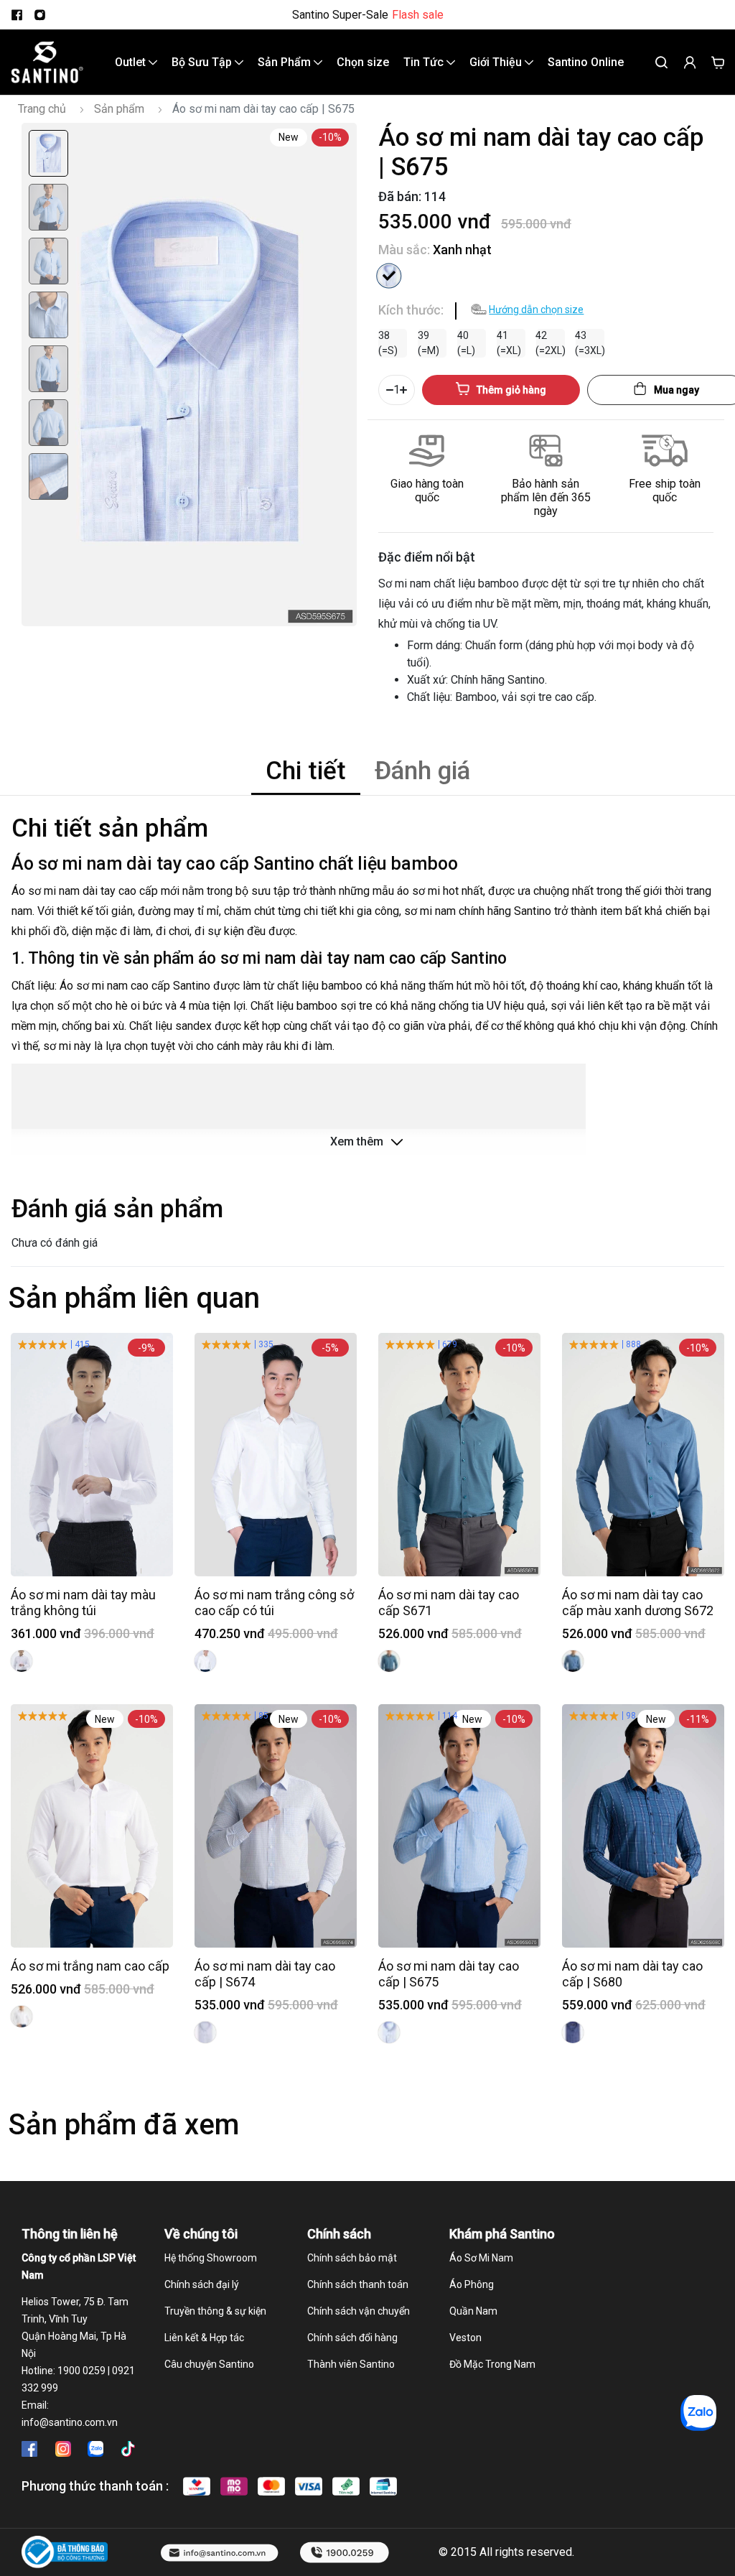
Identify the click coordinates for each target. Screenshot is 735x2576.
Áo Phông (472, 2284)
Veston (465, 2338)
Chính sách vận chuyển (359, 2311)
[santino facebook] (17, 15)
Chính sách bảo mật (352, 2258)
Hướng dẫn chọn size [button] (536, 310)
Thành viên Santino (351, 2364)
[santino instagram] (39, 15)
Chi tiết (306, 771)
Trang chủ (42, 109)
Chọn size (363, 62)
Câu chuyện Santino (209, 2364)
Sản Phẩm (286, 62)
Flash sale (418, 15)
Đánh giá (422, 771)
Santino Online (586, 62)
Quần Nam (473, 2311)
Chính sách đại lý (202, 2284)
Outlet (132, 62)
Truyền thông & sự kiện (215, 2311)
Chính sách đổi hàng (352, 2338)
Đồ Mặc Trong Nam (492, 2364)
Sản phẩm (119, 109)
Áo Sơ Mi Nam (481, 2258)
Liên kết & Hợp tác (204, 2338)
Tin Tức (425, 62)
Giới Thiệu (497, 62)
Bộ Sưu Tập (203, 62)
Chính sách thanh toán (358, 2284)
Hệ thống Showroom (211, 2258)
